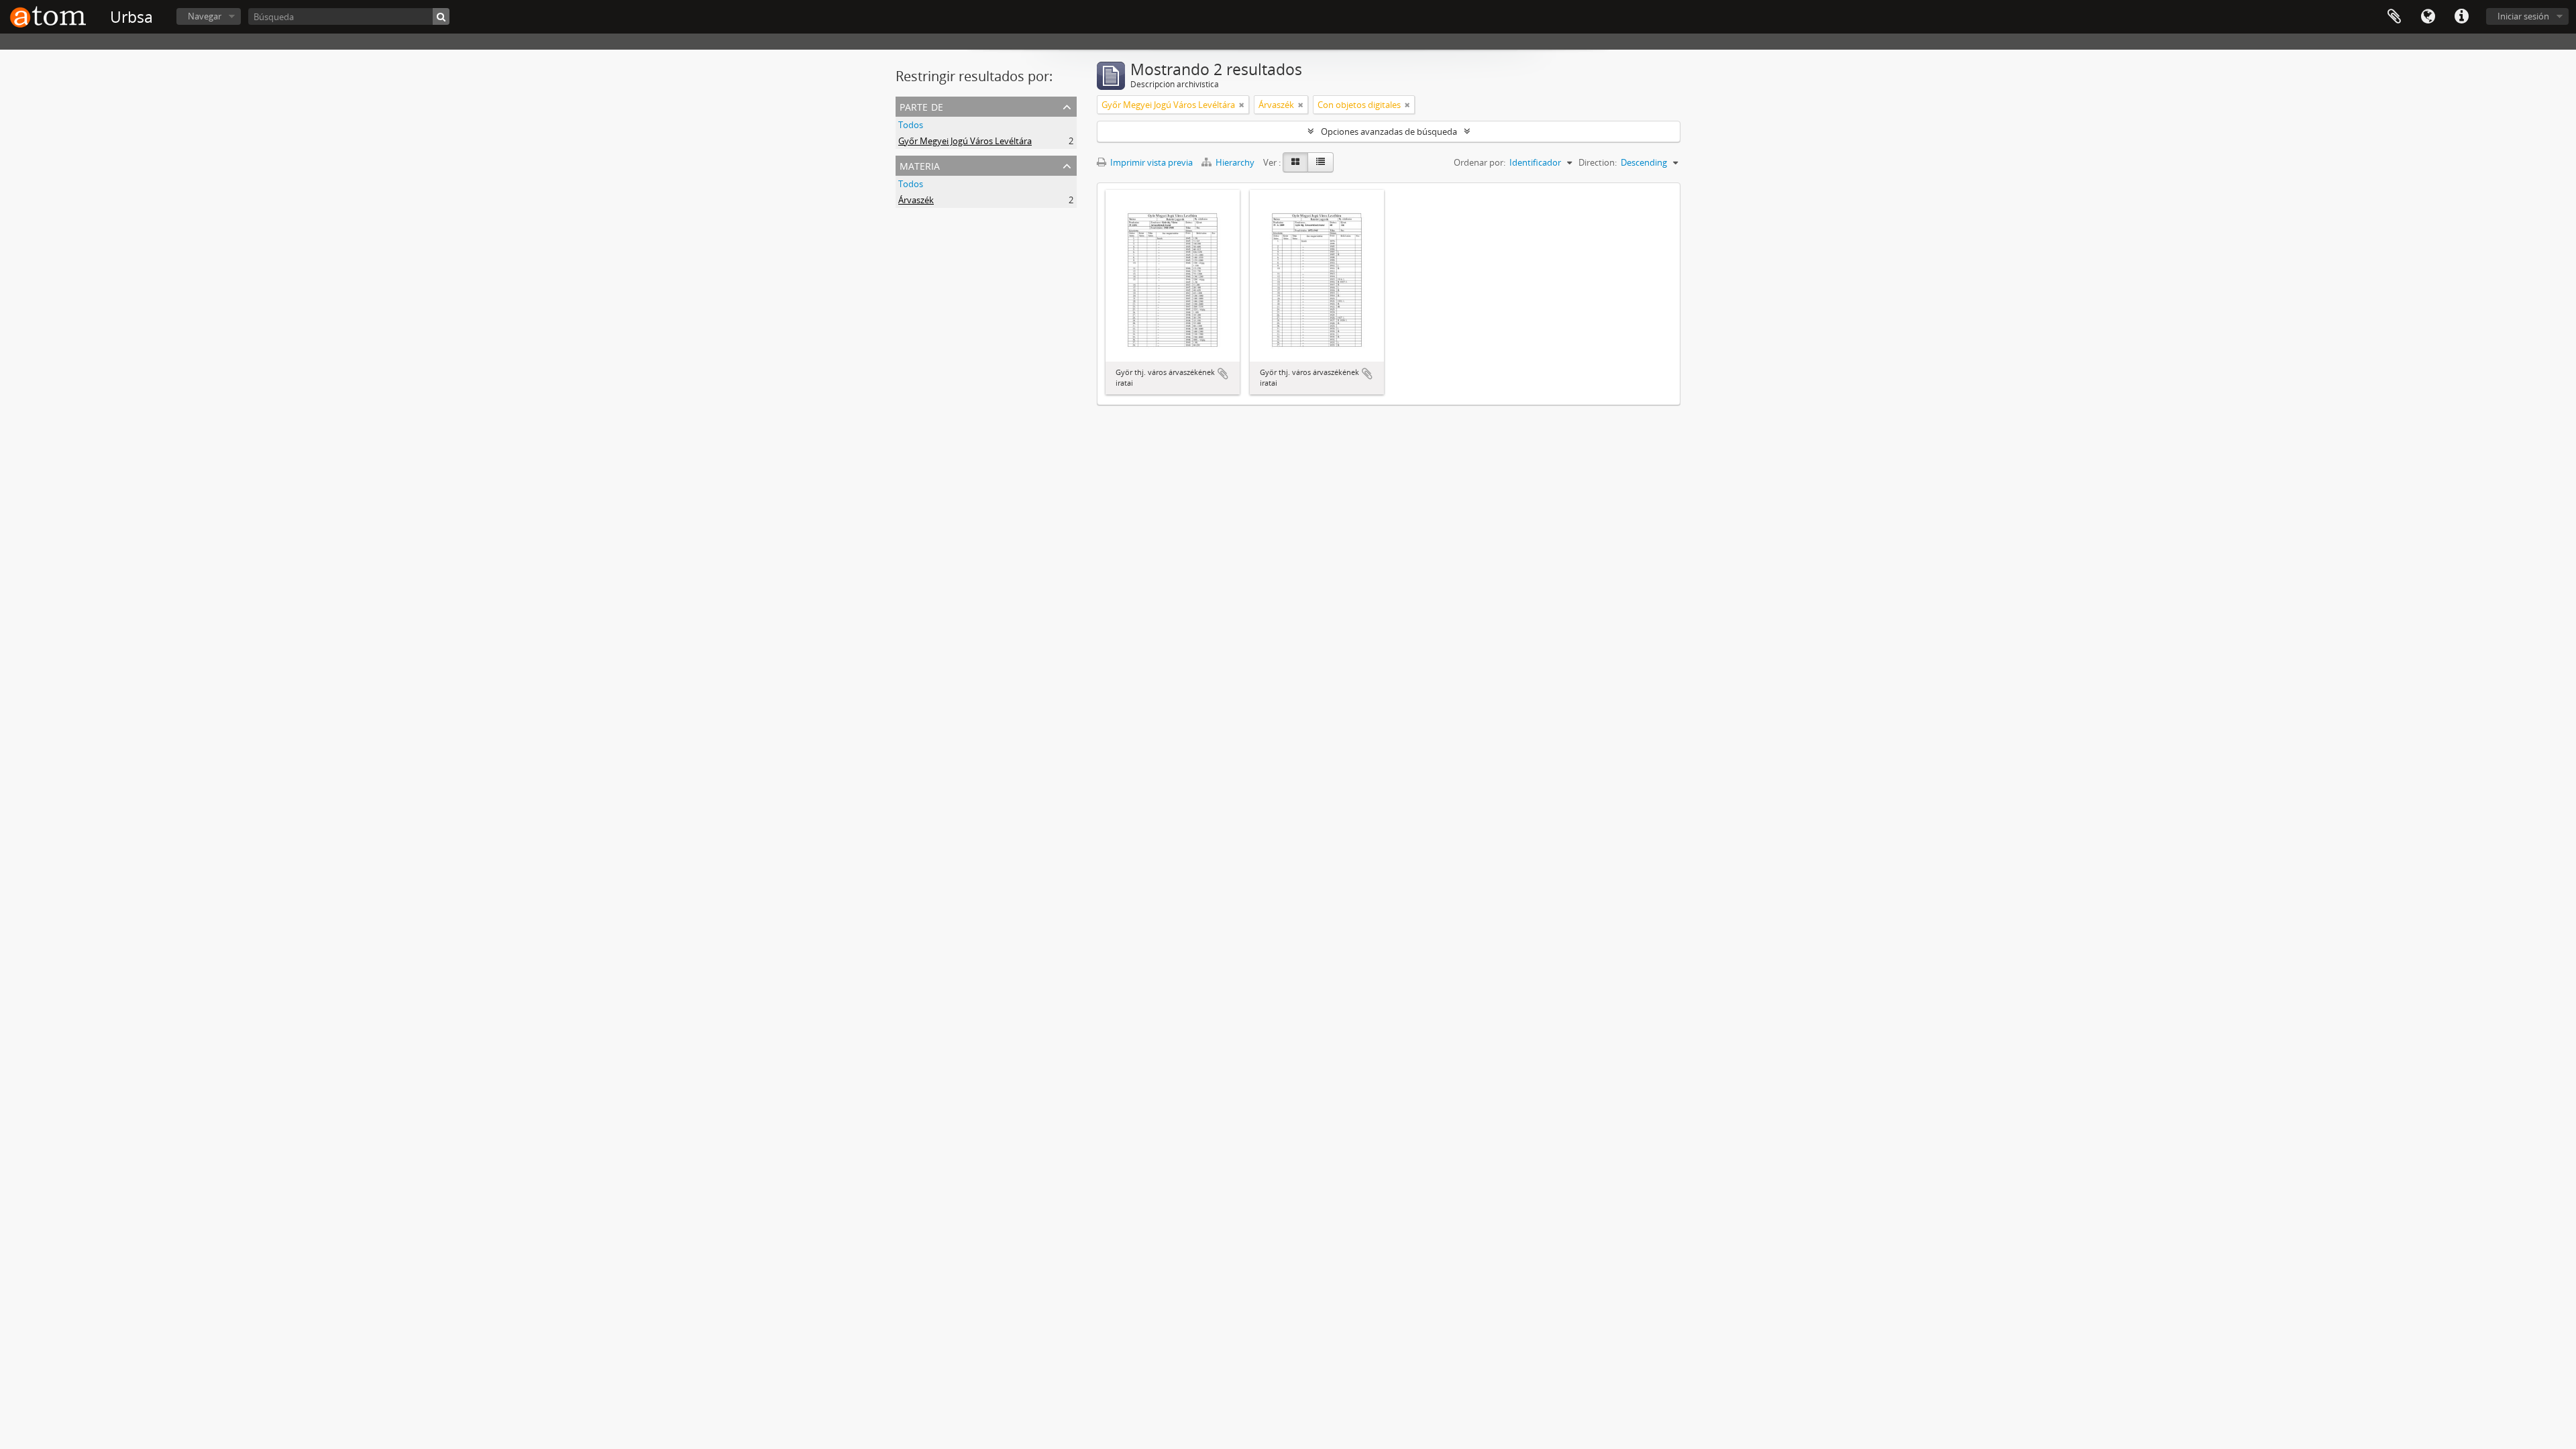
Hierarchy (1235, 162)
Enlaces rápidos (2461, 17)
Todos (911, 125)
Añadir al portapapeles (1223, 374)
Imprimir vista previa (1150, 162)
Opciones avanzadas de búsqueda (1389, 131)
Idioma (2428, 17)
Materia (920, 165)
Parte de (921, 106)
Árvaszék (916, 200)
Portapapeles (2394, 17)
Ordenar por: (1480, 162)
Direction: (1598, 162)
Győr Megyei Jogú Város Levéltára (965, 141)
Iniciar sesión (2523, 16)
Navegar (205, 16)
